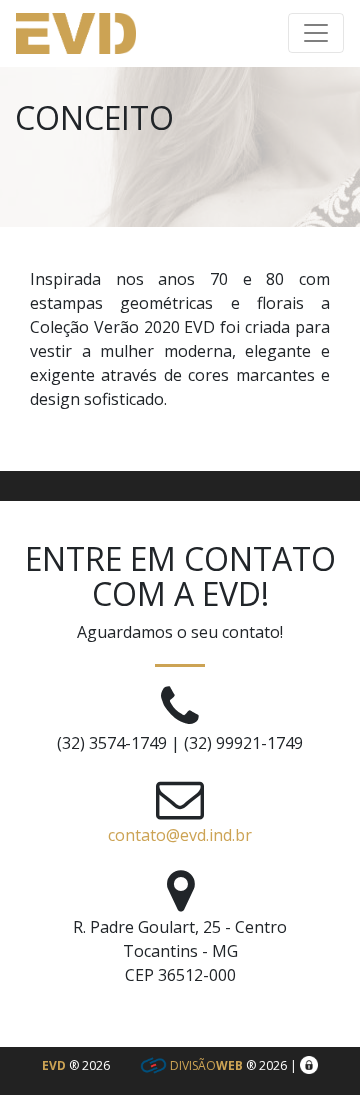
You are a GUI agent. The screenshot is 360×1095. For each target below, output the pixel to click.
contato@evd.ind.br (180, 835)
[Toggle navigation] (316, 33)
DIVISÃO (205, 1065)
